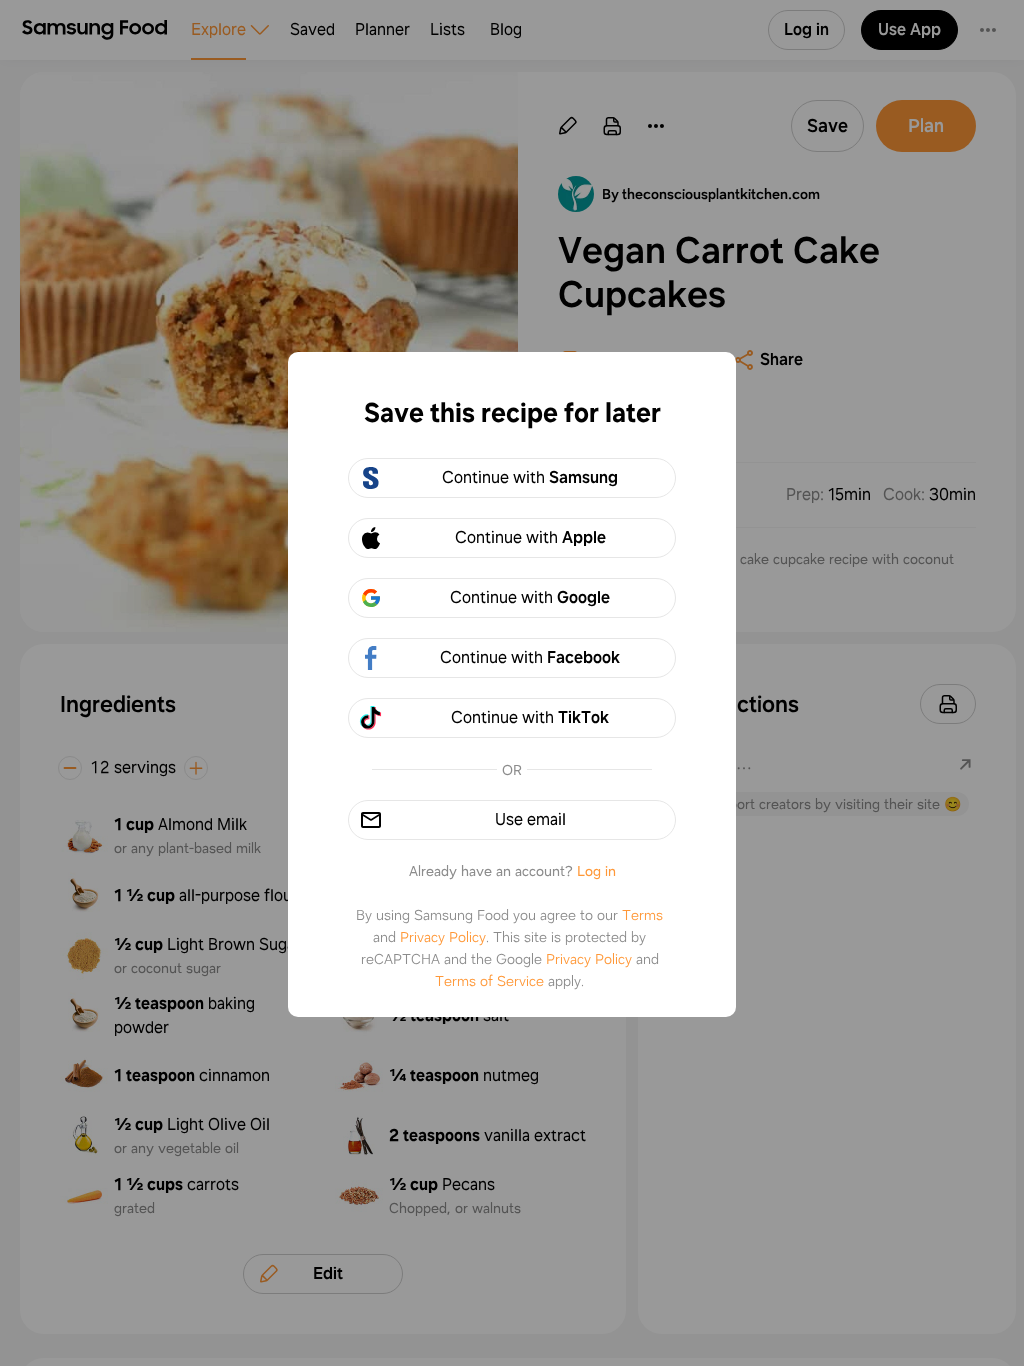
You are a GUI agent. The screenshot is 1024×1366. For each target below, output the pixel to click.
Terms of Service (489, 981)
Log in (596, 871)
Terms (642, 915)
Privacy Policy (443, 937)
